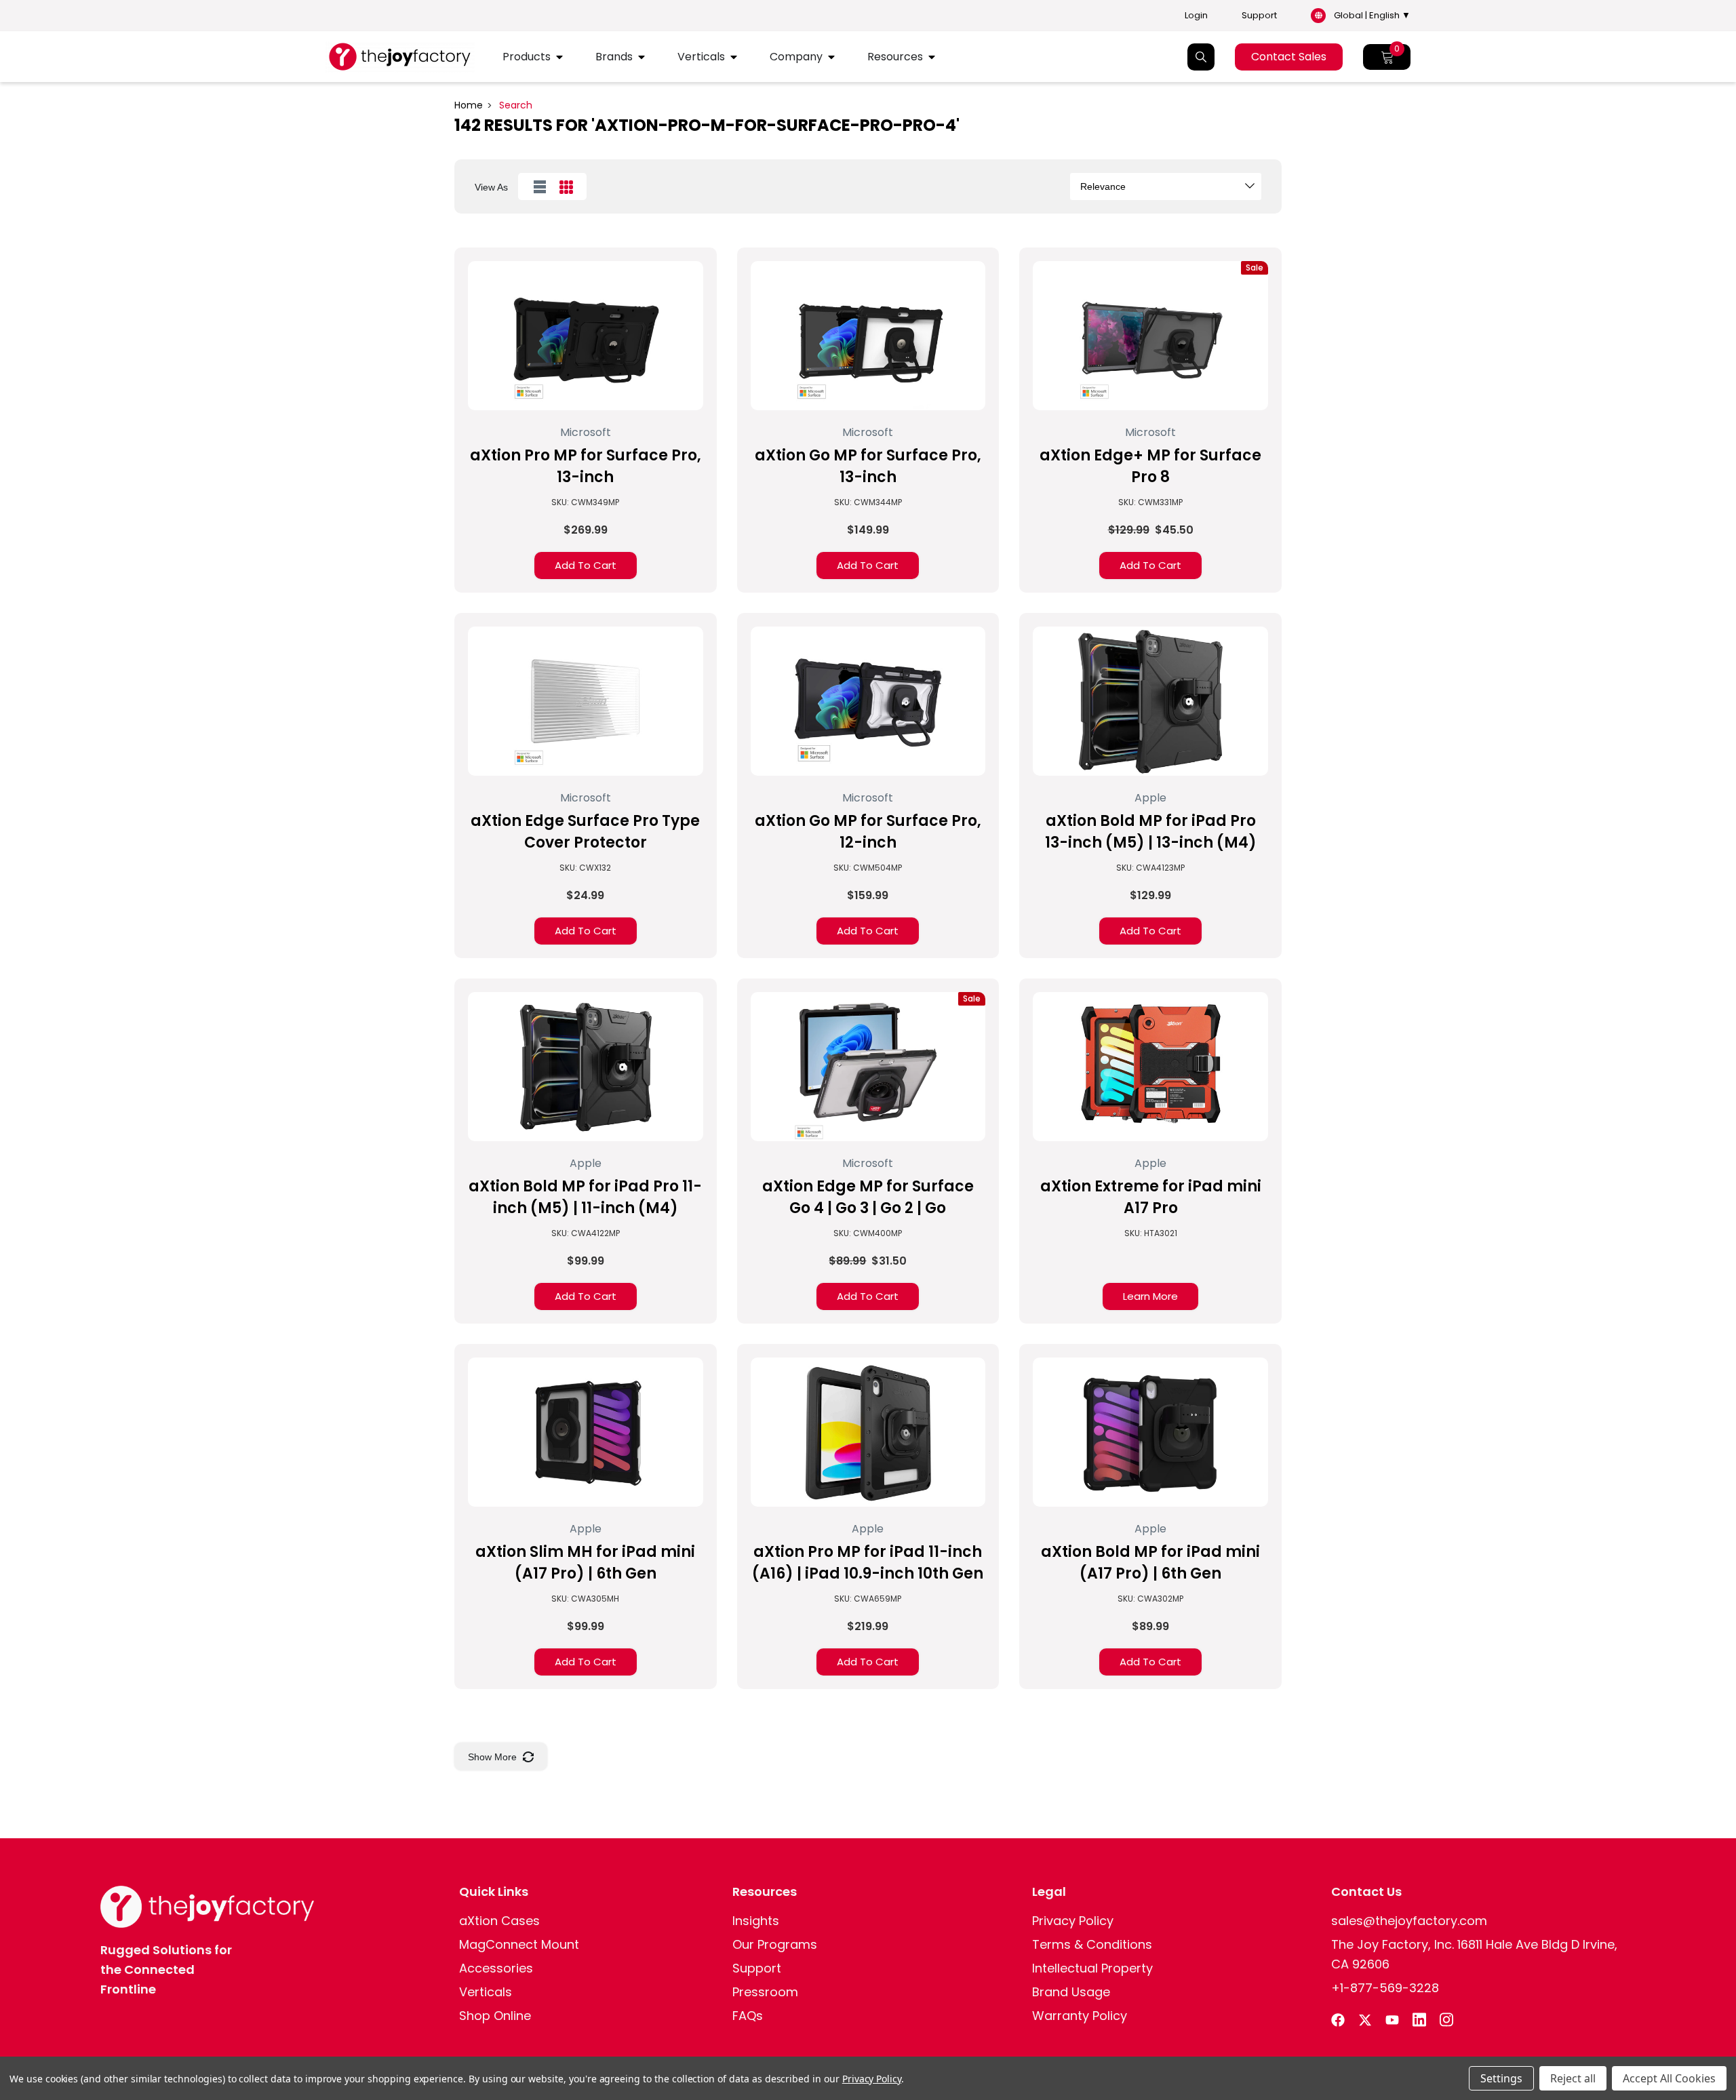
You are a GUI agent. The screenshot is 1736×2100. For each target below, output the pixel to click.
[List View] (540, 186)
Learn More (1150, 1296)
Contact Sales (1289, 57)
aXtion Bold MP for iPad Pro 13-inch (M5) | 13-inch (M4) (1151, 832)
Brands (614, 57)
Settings (1501, 2078)
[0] (1387, 57)
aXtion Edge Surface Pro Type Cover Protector (585, 832)
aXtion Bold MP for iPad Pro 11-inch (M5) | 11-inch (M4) (585, 1197)
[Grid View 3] (566, 186)
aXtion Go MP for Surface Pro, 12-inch (868, 832)
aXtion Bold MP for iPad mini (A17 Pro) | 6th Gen (1150, 1563)
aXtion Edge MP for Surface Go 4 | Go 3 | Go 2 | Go (868, 1197)
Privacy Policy (872, 2079)
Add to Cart (586, 565)
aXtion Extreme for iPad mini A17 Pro (1151, 1197)
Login (1196, 16)
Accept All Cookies (1669, 2078)
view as (491, 187)
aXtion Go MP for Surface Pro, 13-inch (868, 466)
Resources (895, 57)
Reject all (1573, 2078)
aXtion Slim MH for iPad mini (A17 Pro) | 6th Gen (585, 1563)
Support (1259, 16)
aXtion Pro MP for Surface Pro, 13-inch (586, 466)
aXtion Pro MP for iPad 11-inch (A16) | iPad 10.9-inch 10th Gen (868, 1563)
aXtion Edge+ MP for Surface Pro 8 (1150, 466)
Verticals (701, 57)
